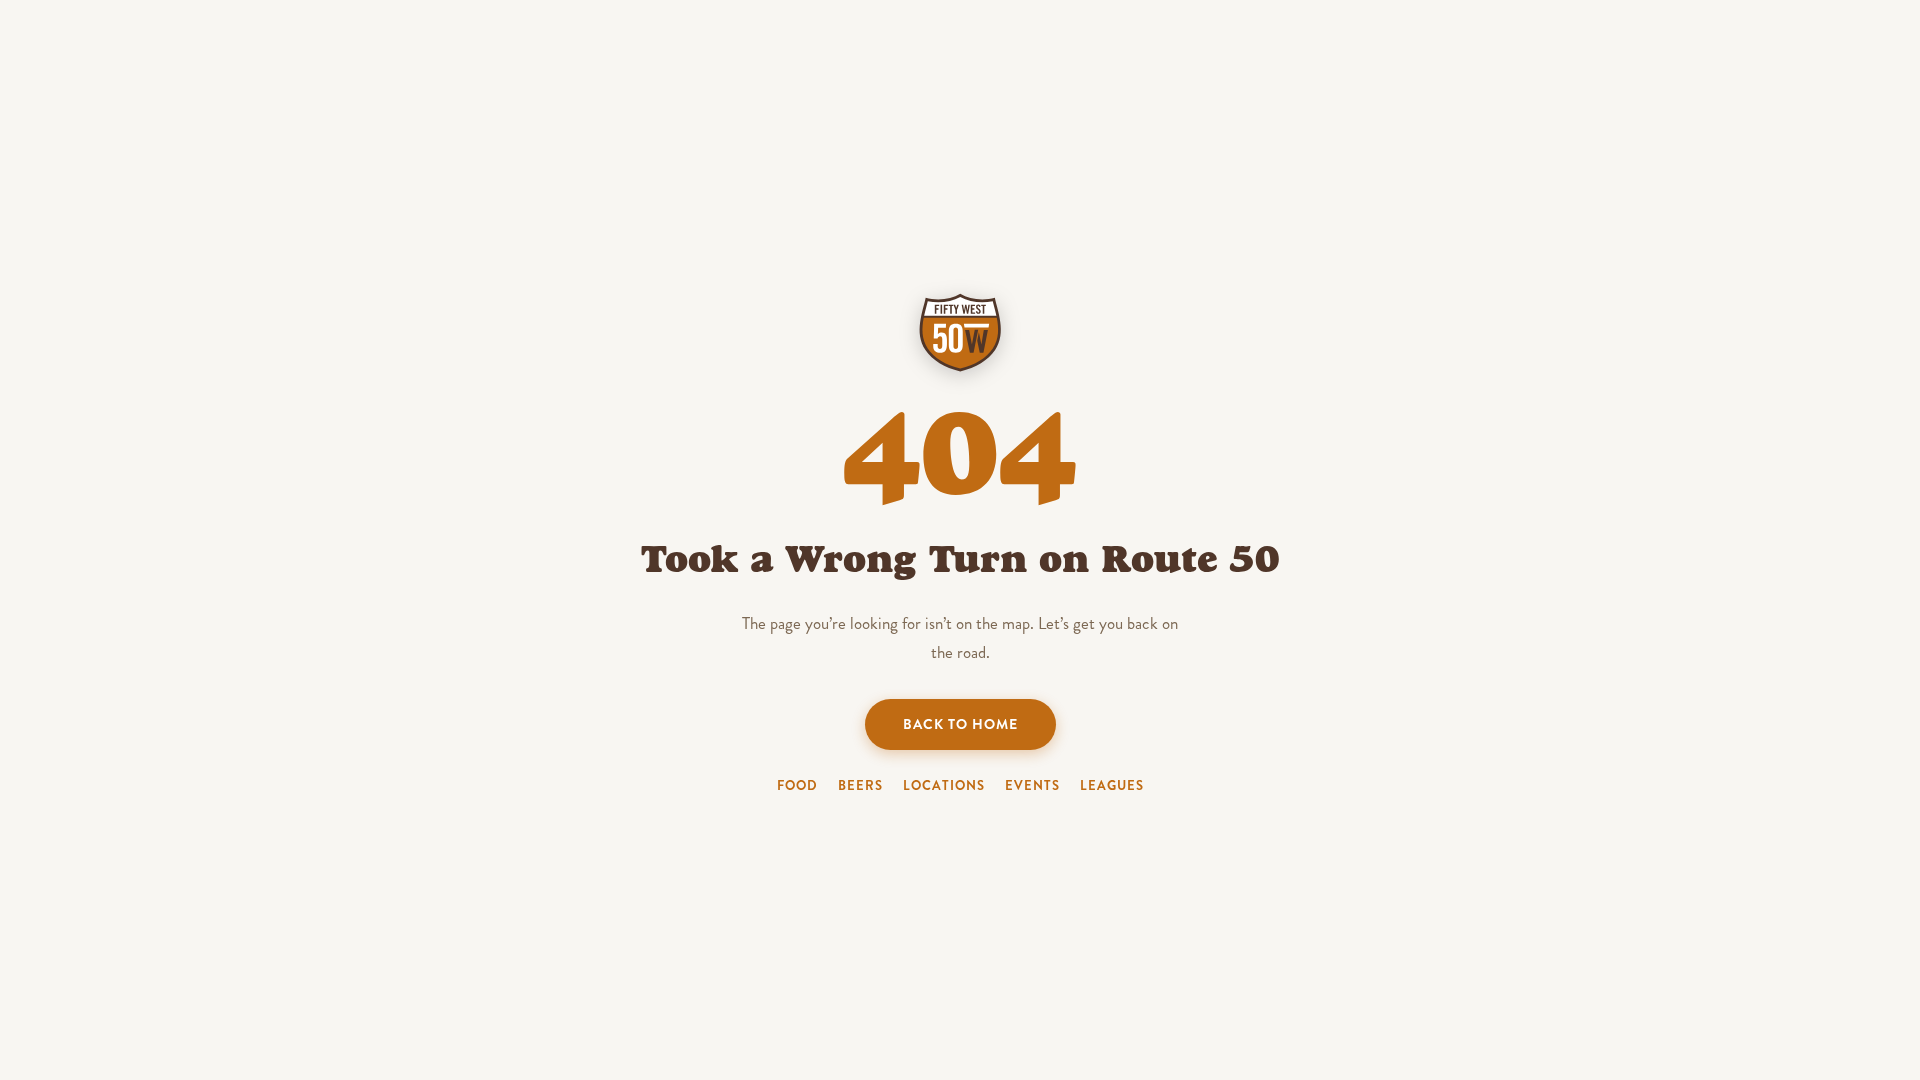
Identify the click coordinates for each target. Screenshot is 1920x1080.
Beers (860, 785)
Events (1032, 785)
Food (797, 785)
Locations (944, 785)
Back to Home (960, 724)
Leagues (1112, 785)
